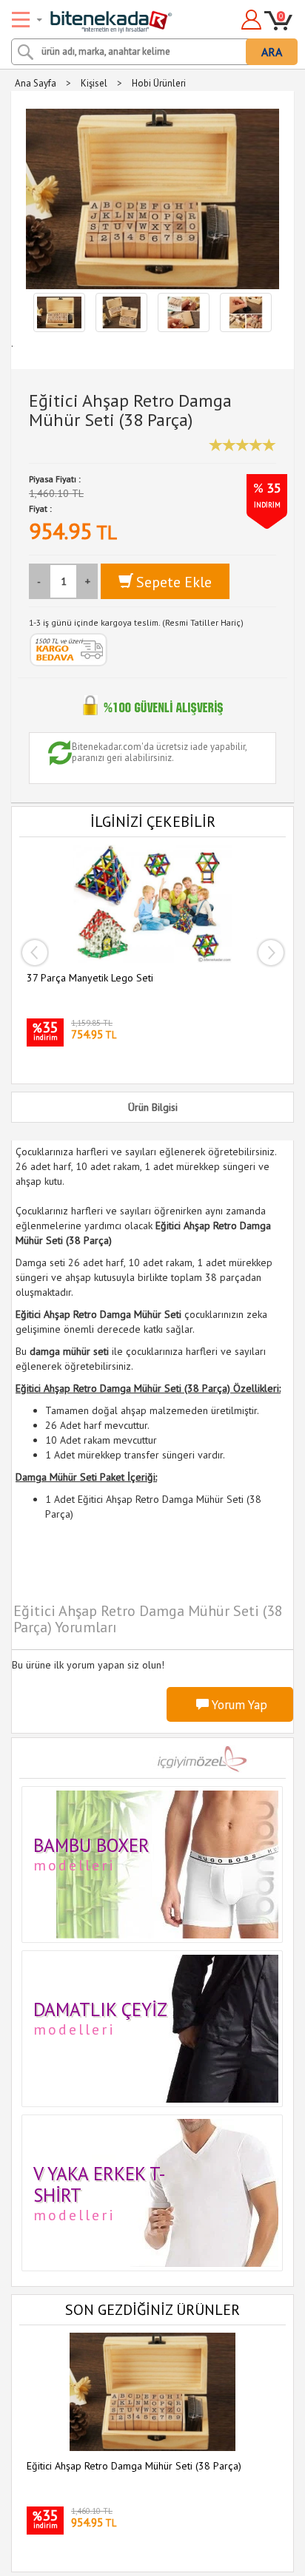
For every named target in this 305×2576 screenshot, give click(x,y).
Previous (34, 953)
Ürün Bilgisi (153, 1107)
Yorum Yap (238, 1705)
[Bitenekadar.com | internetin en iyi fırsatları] (94, 17)
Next (271, 953)
